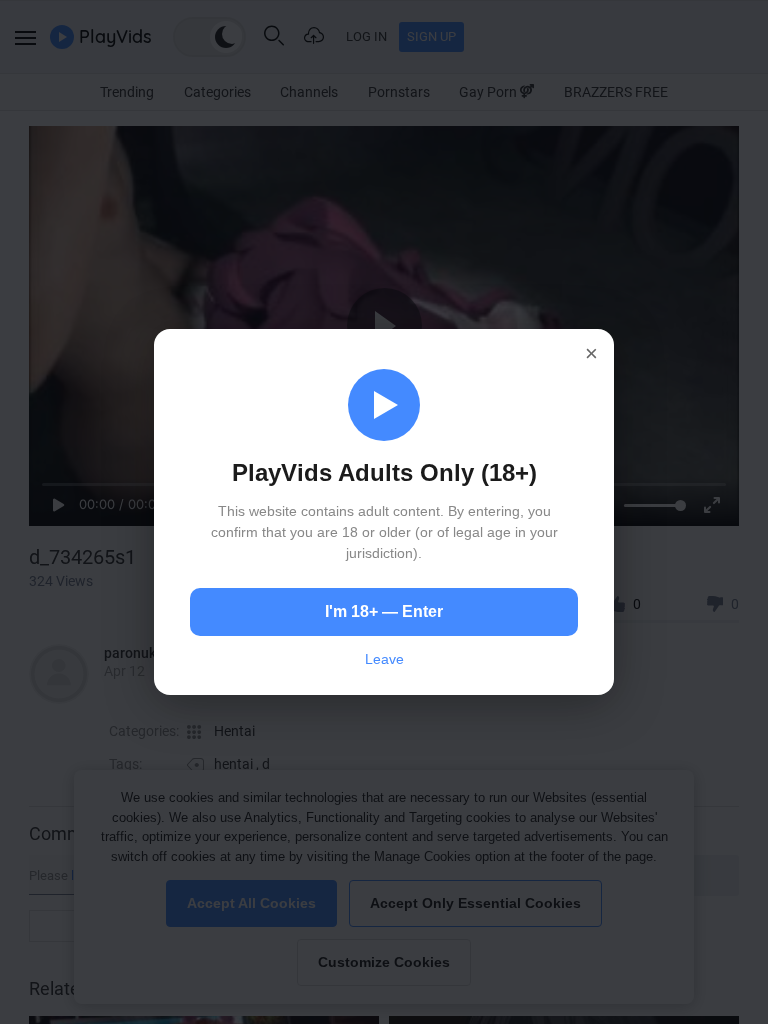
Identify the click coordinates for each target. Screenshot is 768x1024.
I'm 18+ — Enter (384, 611)
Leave (384, 659)
